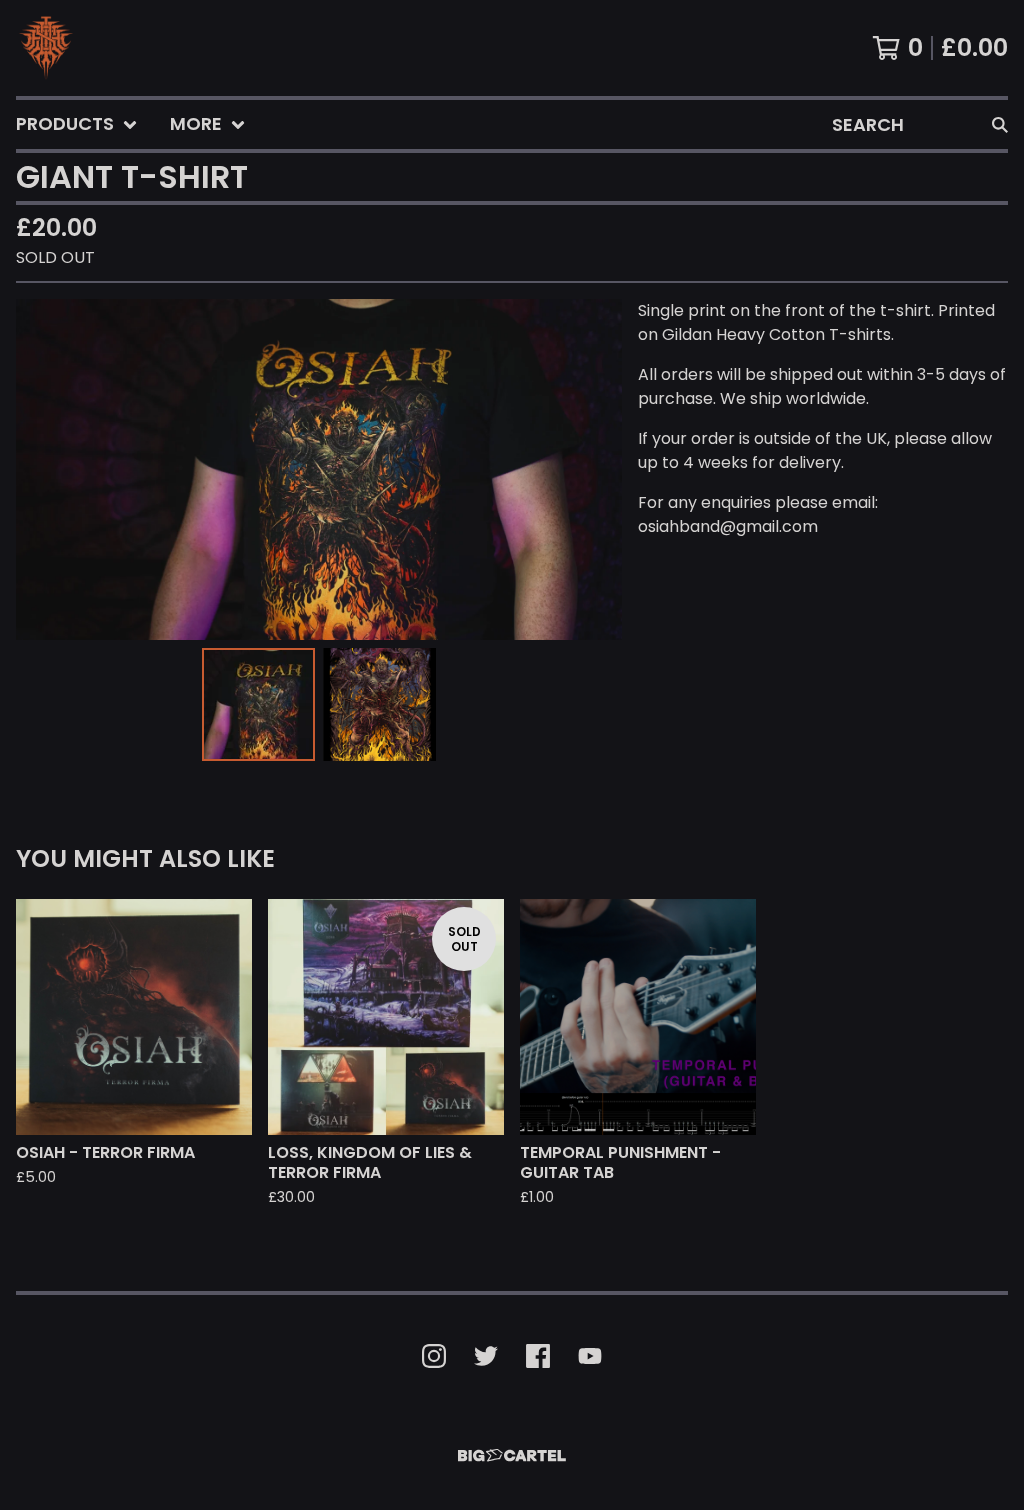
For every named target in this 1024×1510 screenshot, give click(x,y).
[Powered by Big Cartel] (512, 1455)
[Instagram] (434, 1356)
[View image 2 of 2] (379, 704)
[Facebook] (538, 1356)
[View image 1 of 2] (258, 704)
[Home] (46, 48)
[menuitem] (77, 124)
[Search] (1000, 124)
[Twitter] (486, 1356)
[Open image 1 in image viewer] (319, 469)
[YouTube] (590, 1356)
